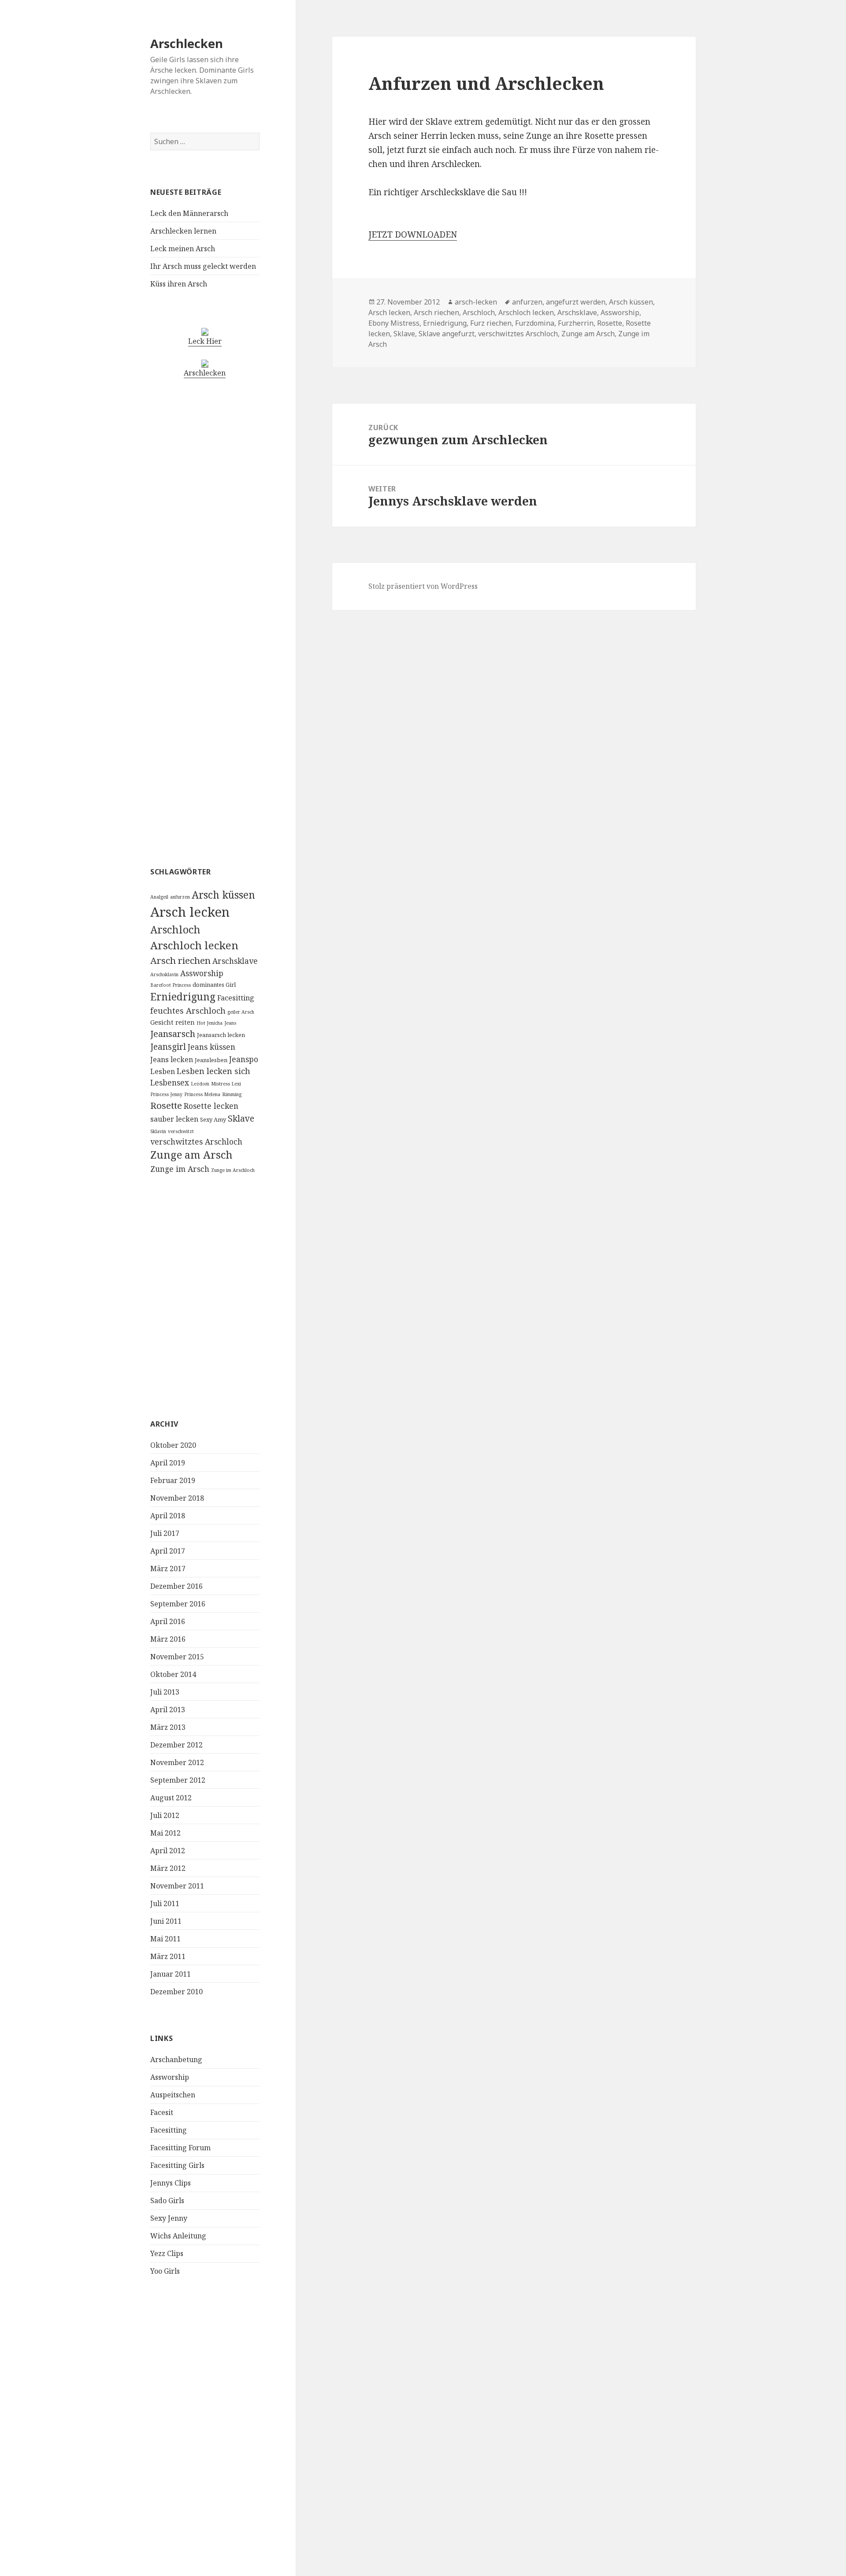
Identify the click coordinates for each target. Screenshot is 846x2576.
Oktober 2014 (173, 1674)
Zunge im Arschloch (233, 1170)
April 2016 (168, 1621)
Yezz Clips (167, 2253)
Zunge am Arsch (191, 1155)
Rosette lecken (211, 1106)
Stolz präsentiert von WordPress (423, 586)
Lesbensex (170, 1082)
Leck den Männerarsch (189, 213)
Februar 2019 (173, 1480)
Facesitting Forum (180, 2148)
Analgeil (159, 897)
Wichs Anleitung (178, 2236)
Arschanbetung (176, 2059)
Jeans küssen (211, 1047)
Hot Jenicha (210, 1023)
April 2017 (168, 1551)
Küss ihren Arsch (179, 284)
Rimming (232, 1094)
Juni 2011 (166, 1921)
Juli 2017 (165, 1533)
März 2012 (168, 1868)
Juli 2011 (165, 1903)
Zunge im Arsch (180, 1169)
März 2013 (168, 1727)
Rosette (166, 1105)
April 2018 (168, 1516)
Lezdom (200, 1084)
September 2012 (178, 1780)
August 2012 (171, 1798)
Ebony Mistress (394, 323)
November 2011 (177, 1886)
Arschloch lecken (194, 945)
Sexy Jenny (169, 2218)
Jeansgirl (168, 1046)
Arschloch (175, 929)
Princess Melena (202, 1094)
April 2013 (168, 1710)
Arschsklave (235, 961)
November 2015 (177, 1657)
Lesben (163, 1071)
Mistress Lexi (226, 1084)
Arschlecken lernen (183, 231)
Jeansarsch (173, 1034)
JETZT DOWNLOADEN (413, 234)
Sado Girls (167, 2201)
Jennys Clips (171, 2183)
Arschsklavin (164, 974)
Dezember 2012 (176, 1745)
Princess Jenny (166, 1094)
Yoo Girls (165, 2271)
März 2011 (168, 1956)
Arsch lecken (190, 912)
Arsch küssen (223, 895)
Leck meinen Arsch (183, 249)
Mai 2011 (165, 1939)
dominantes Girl (214, 985)
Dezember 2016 (176, 1586)
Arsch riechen (180, 960)
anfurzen (180, 897)
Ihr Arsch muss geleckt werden (203, 266)
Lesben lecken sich (213, 1071)
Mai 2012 (165, 1833)
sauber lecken (174, 1119)
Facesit (162, 2112)
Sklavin (158, 1131)
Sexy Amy (213, 1119)
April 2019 (168, 1463)
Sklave (241, 1118)
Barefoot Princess (171, 985)
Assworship (202, 973)
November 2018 (177, 1498)
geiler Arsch (241, 1012)
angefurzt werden (576, 302)
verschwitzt (181, 1131)
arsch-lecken (476, 302)
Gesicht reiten (173, 1022)
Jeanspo (244, 1059)
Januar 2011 (171, 1974)
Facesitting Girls (177, 2165)
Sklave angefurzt (447, 334)
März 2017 (168, 1569)
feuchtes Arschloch (188, 1010)
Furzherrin (576, 323)
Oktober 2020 (173, 1445)
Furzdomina (535, 323)
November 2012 (177, 1762)
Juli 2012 (165, 1815)
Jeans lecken (172, 1059)
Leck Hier (205, 341)
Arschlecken (187, 43)
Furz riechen (491, 323)
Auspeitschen (173, 2095)
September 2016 (178, 1604)
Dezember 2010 (176, 1992)
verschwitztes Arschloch (196, 1141)
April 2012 (168, 1851)
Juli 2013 (165, 1692)
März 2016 (168, 1639)
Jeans (230, 1023)
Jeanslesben (211, 1060)
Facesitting (236, 998)
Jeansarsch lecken (221, 1035)
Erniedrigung (183, 997)
